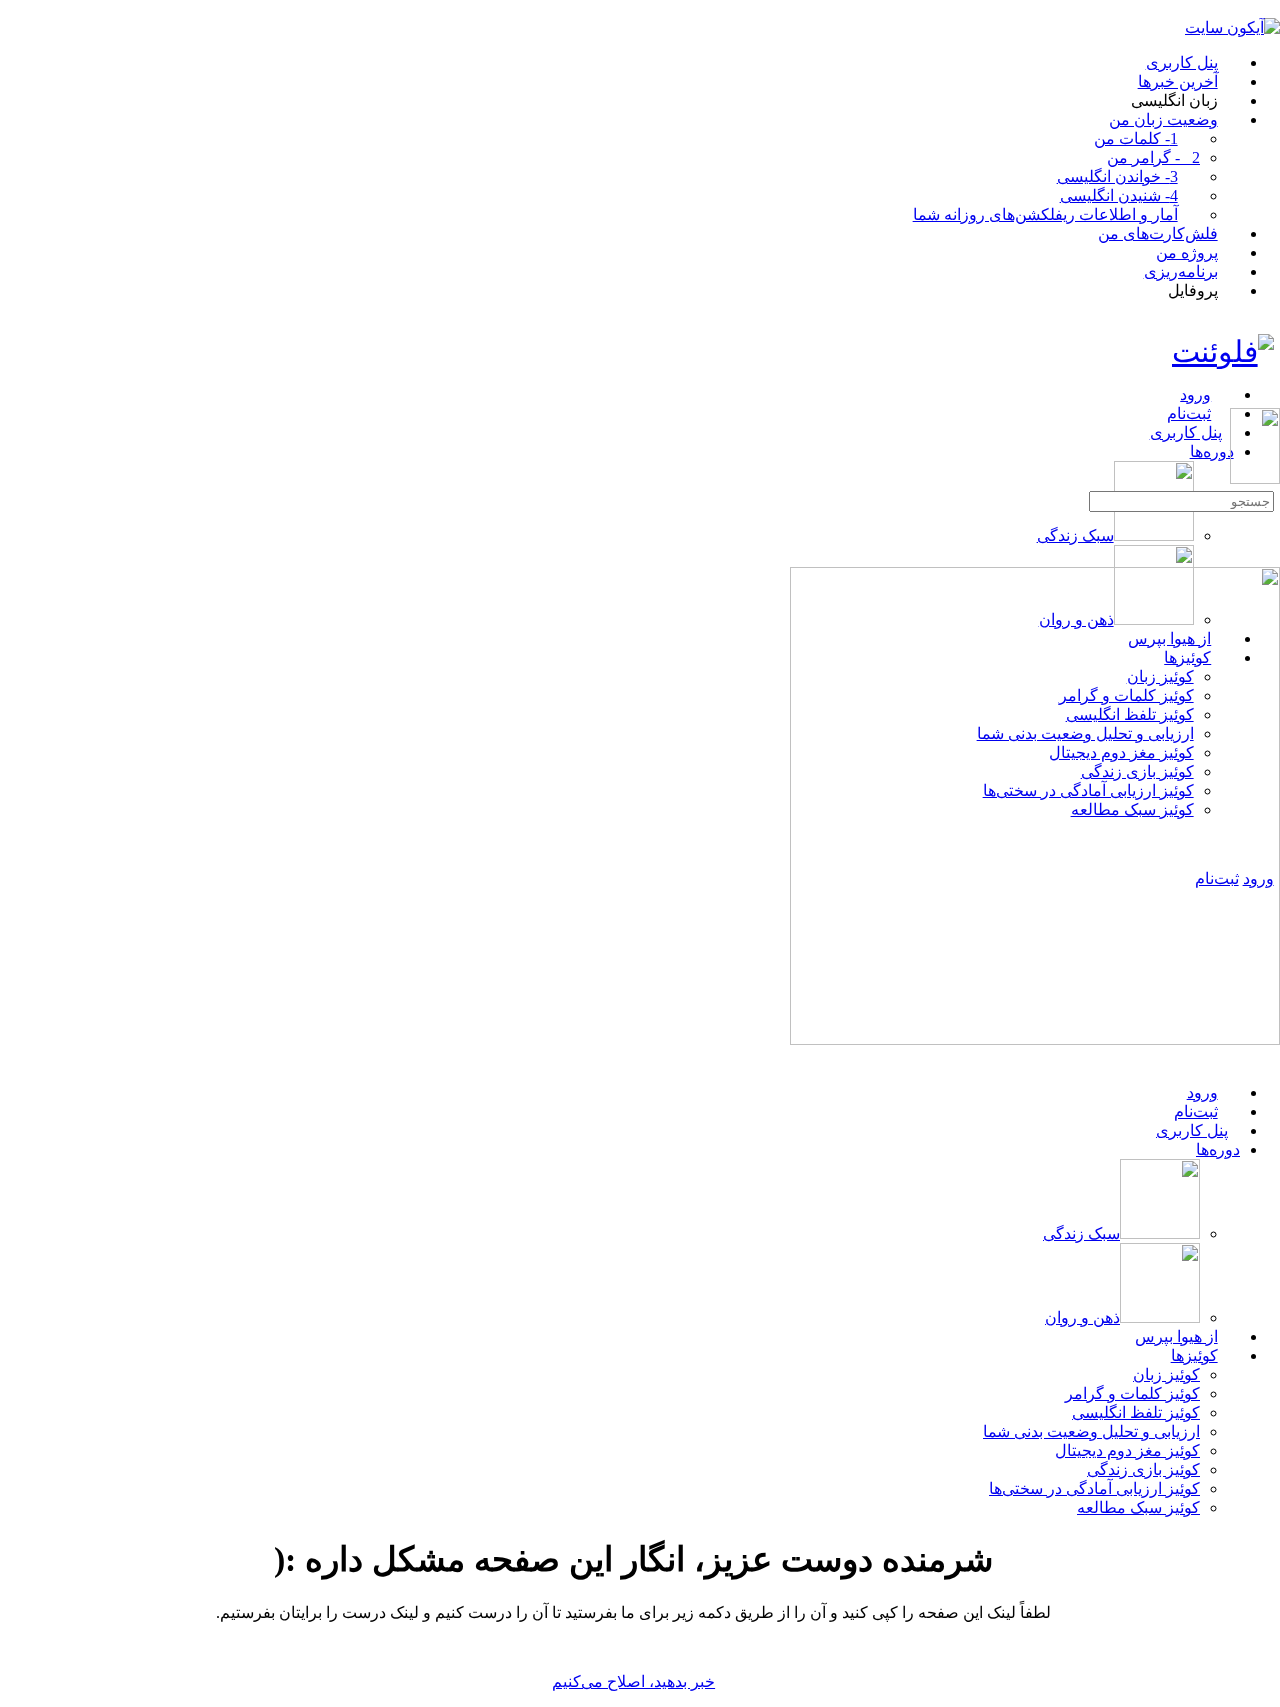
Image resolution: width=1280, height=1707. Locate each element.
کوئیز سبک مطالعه (1138, 1507)
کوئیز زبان (1166, 1374)
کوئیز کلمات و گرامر (1132, 1393)
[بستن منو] (1269, 1057)
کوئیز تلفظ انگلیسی (1136, 1412)
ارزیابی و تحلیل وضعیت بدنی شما (1091, 1431)
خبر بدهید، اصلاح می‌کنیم (633, 1681)
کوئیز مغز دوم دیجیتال (1127, 1450)
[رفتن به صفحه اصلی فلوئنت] (1223, 351)
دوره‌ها (1218, 1149)
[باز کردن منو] (1269, 399)
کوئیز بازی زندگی (1143, 1469)
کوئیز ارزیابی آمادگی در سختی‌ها (1094, 1488)
